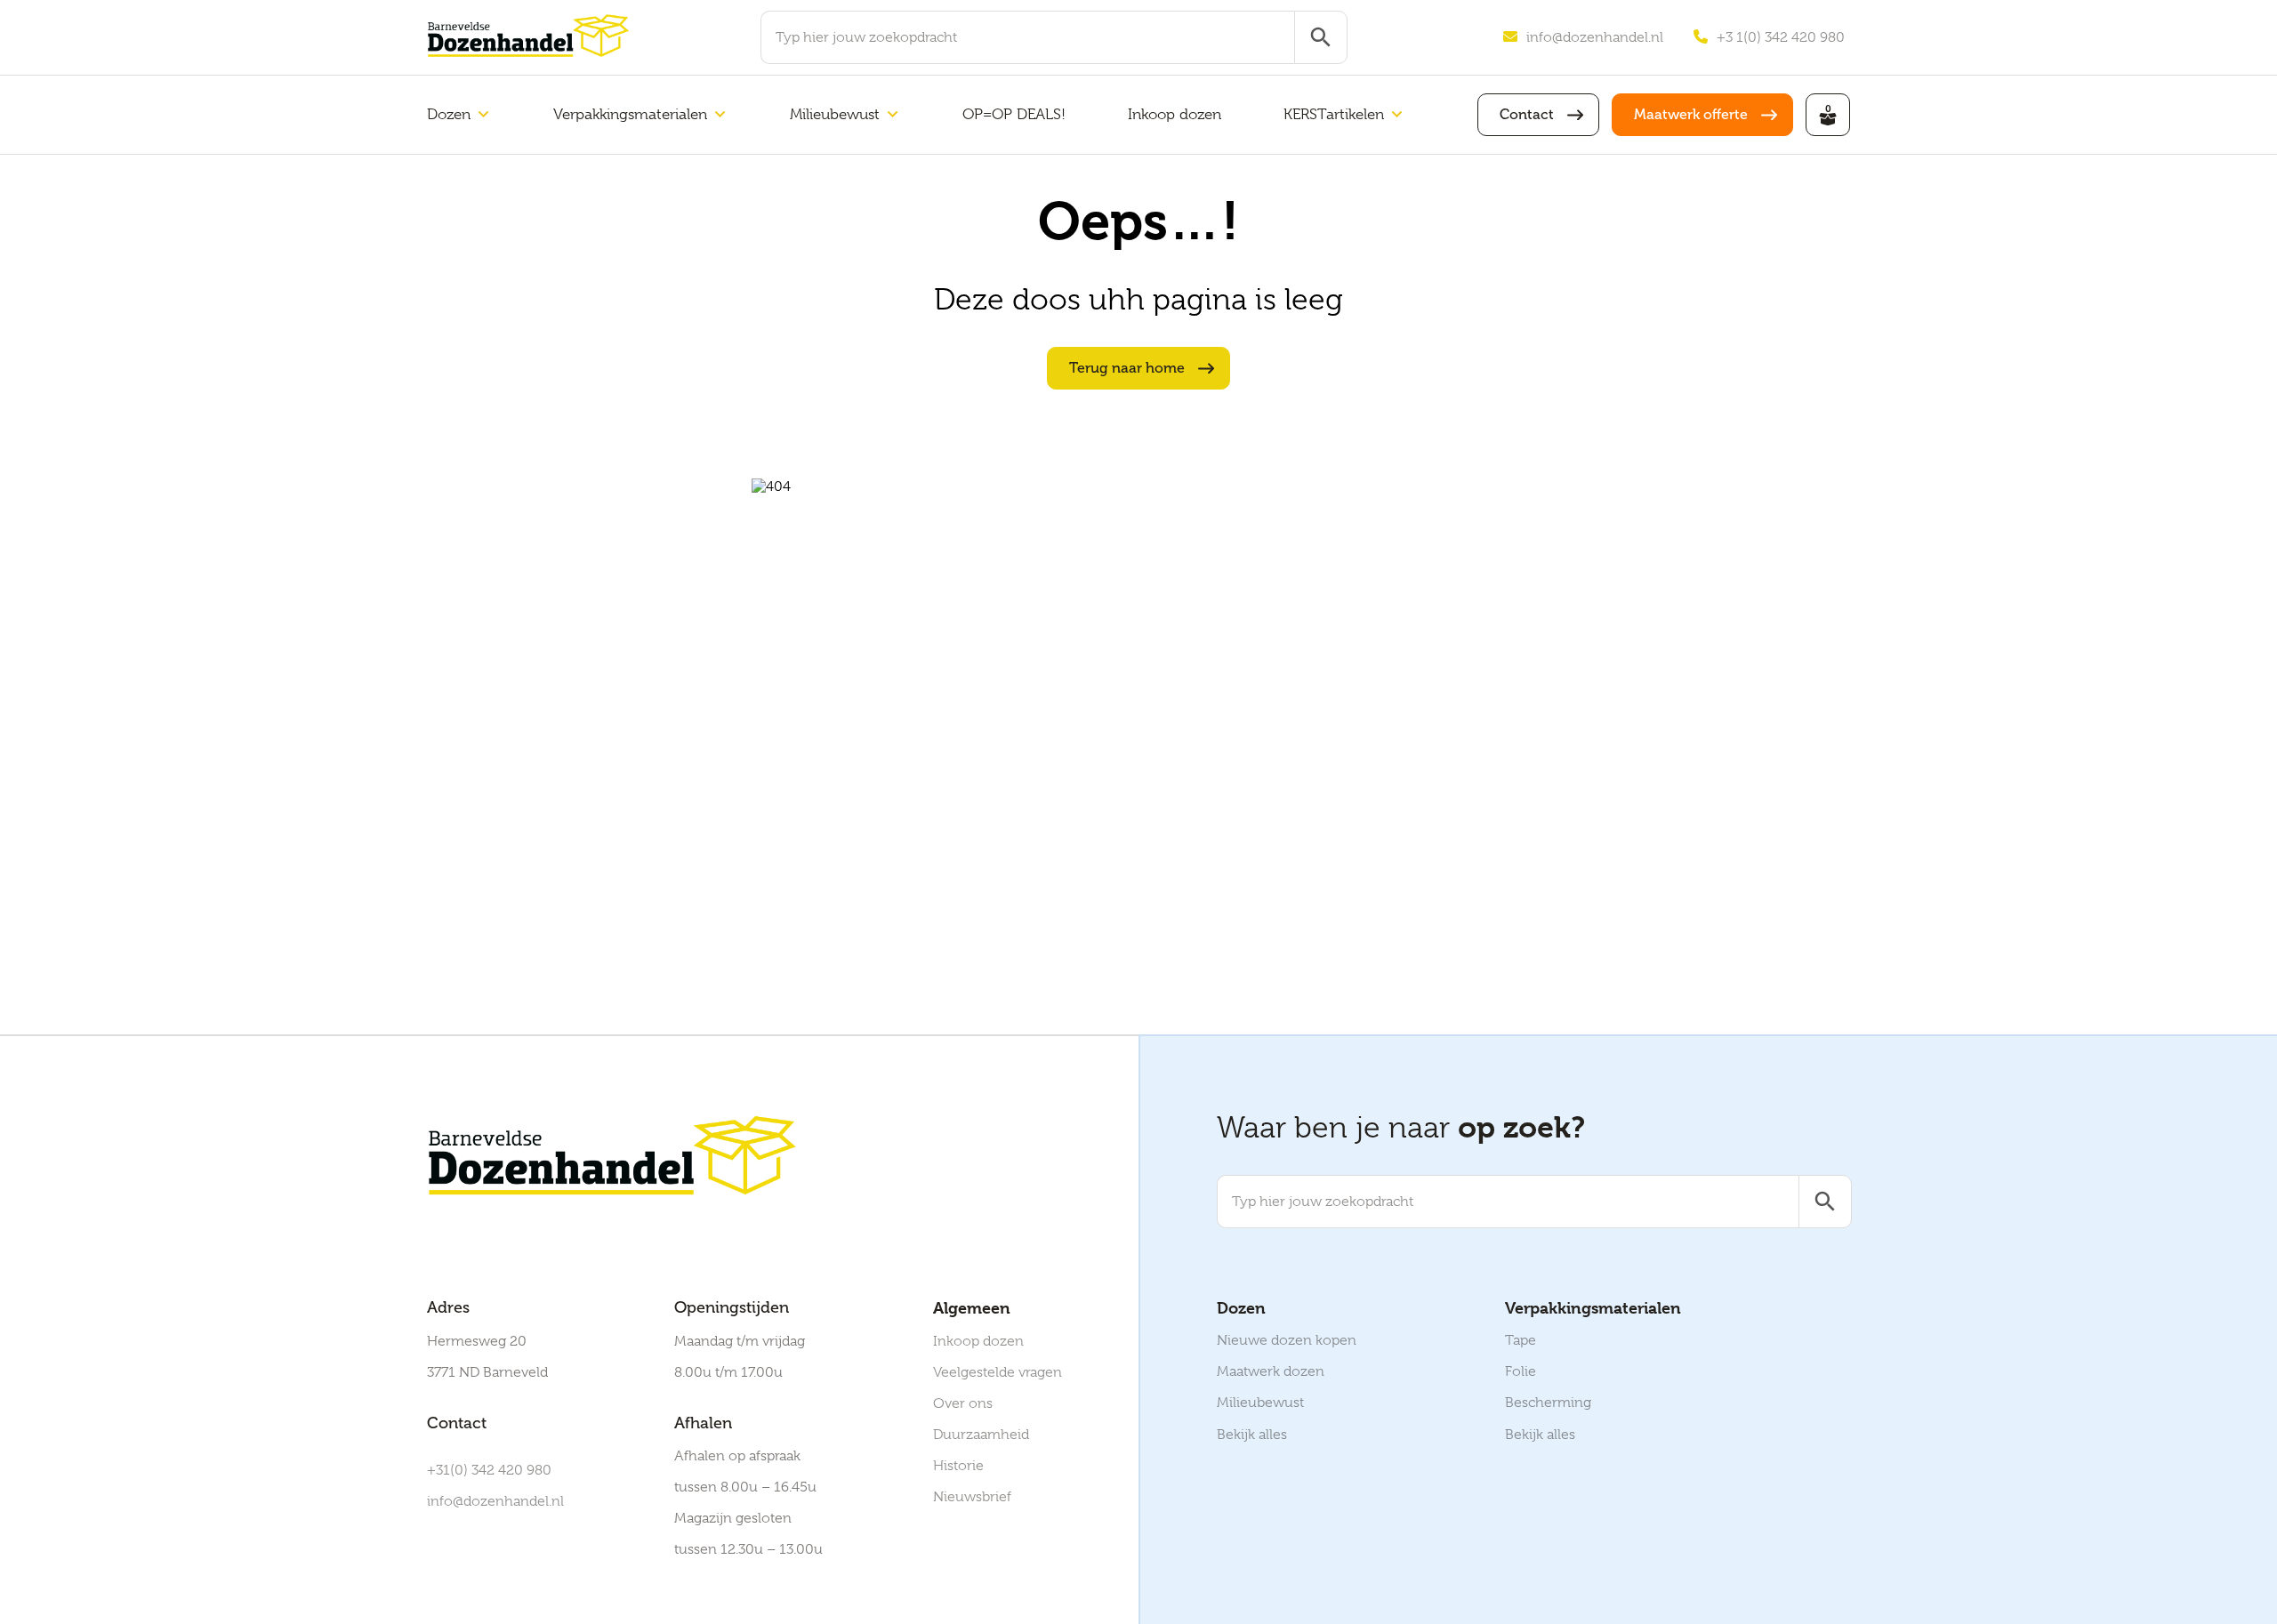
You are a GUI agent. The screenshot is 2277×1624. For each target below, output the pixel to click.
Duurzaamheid (981, 1435)
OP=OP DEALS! (1014, 114)
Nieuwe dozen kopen (1287, 1340)
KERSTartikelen (1334, 114)
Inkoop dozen (1175, 114)
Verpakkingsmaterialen (630, 114)
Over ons (963, 1403)
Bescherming (1548, 1403)
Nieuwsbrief (972, 1497)
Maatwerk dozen (1271, 1371)
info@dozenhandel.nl (1595, 37)
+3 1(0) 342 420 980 (1781, 37)
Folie (1521, 1371)
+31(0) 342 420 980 (489, 1470)
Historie (958, 1466)
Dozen (449, 114)
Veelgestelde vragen (998, 1372)
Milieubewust (835, 114)
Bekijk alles (1252, 1435)
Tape (1521, 1340)
